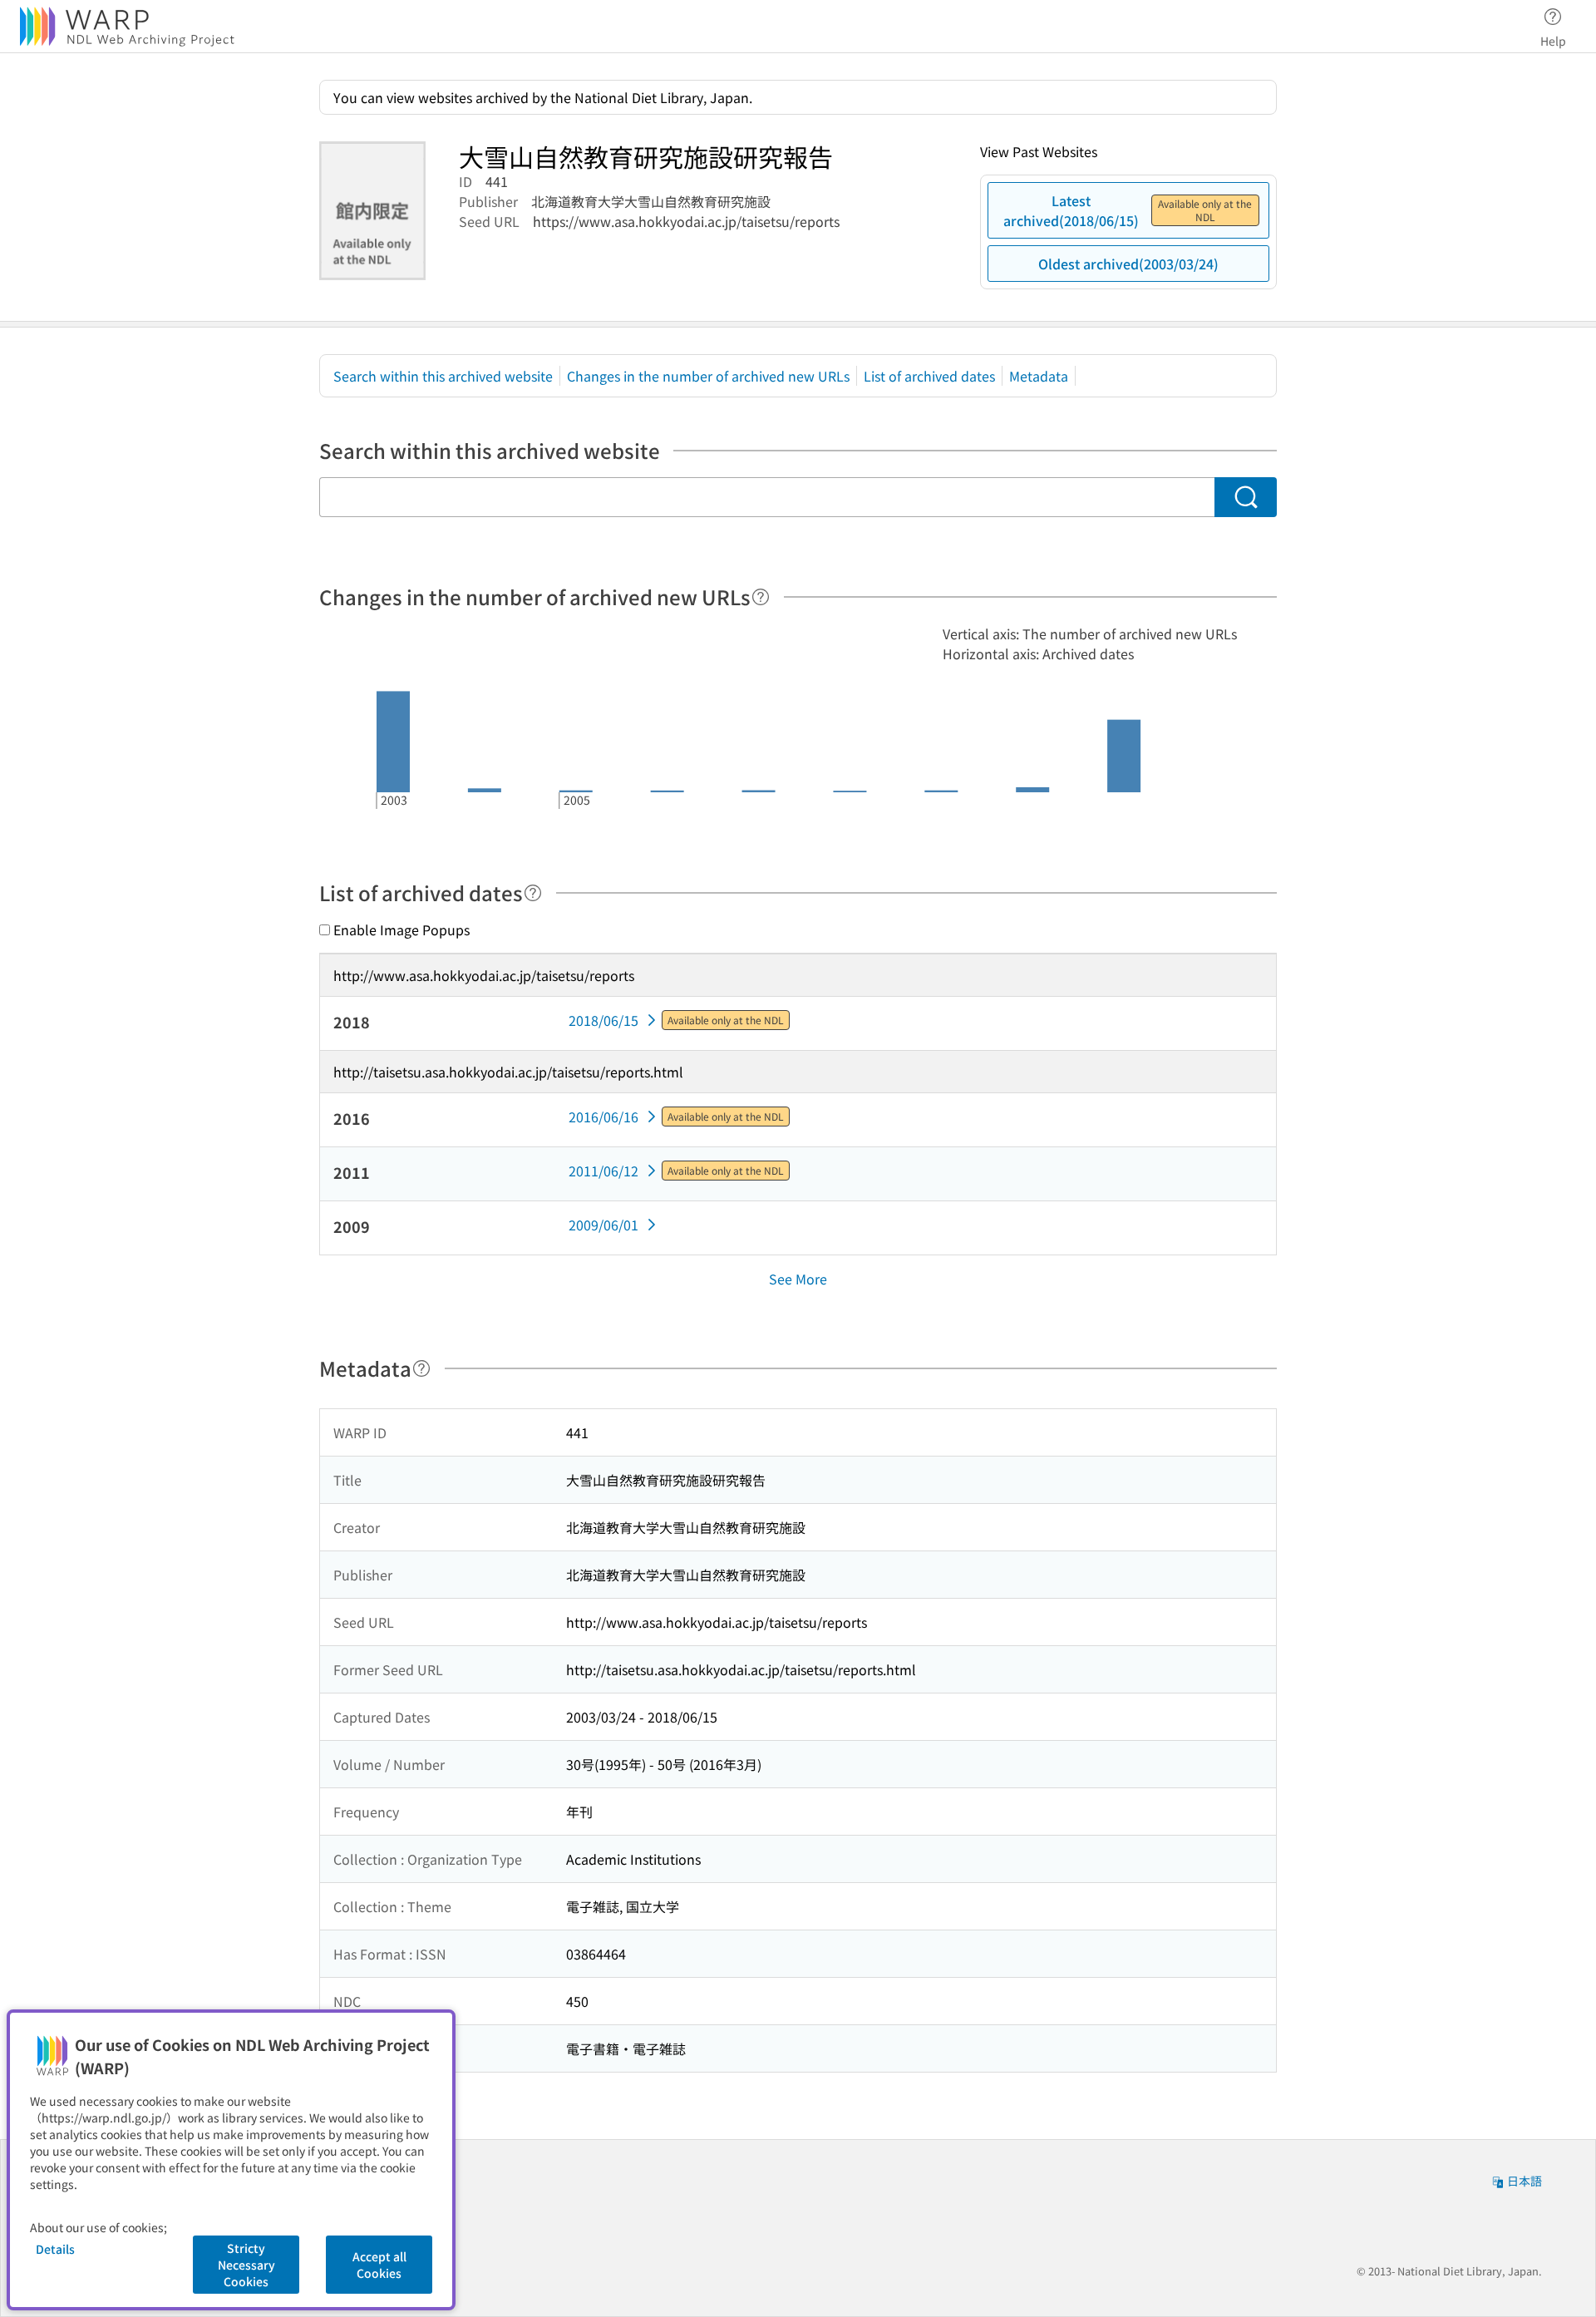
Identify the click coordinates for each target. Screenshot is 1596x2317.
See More (798, 1279)
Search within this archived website (443, 376)
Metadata (1039, 376)
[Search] (1246, 497)
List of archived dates (929, 376)
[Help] (761, 597)
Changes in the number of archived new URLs (708, 376)
